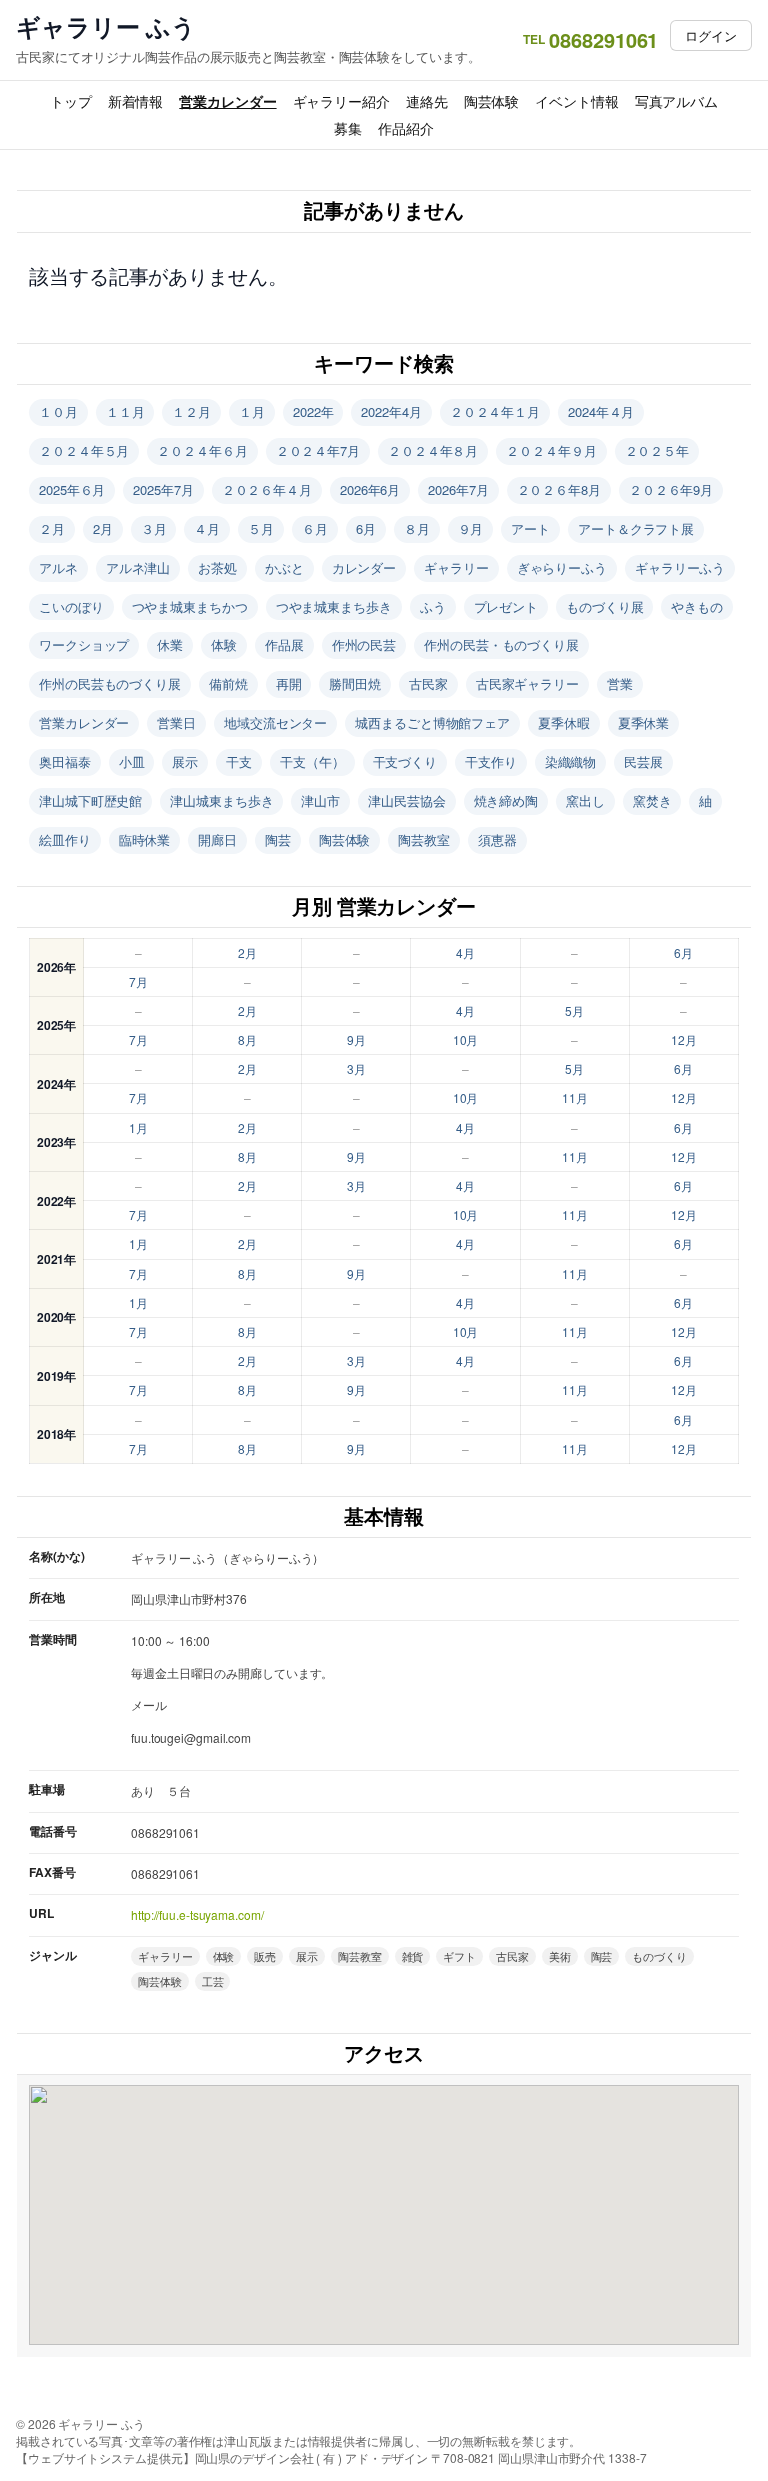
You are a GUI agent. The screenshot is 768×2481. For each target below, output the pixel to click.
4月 (465, 952)
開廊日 (217, 839)
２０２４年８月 (433, 450)
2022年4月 (391, 411)
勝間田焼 (355, 683)
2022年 (313, 411)
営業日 (176, 722)
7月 (138, 981)
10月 (466, 1039)
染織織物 (571, 761)
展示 (185, 761)
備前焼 (228, 683)
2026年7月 (458, 489)
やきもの (697, 606)
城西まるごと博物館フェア (432, 722)
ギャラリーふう (680, 567)
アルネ (58, 567)
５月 (261, 528)
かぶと (284, 567)
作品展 (284, 644)
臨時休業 (145, 839)
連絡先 (427, 101)
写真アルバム (676, 101)
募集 (348, 128)
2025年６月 (72, 489)
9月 (356, 1039)
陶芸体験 (492, 101)
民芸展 (643, 761)
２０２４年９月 (551, 450)
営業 (620, 683)
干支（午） (312, 761)
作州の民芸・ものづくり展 (501, 644)
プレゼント (506, 606)
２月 (52, 528)
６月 (315, 528)
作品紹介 (406, 128)
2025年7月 (163, 489)
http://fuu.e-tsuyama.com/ (197, 1914)
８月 (417, 528)
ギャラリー (456, 567)
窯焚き (652, 800)
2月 (103, 528)
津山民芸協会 (406, 800)
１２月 (191, 411)
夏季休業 (644, 722)
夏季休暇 (564, 722)
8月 (247, 1039)
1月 (138, 1127)
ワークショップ (84, 644)
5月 (574, 1010)
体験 (224, 644)
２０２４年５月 (84, 450)
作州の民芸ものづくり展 (110, 683)
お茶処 (217, 567)
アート (530, 528)
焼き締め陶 (506, 800)
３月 (154, 528)
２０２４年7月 (318, 450)
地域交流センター (275, 722)
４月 (207, 528)
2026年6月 (370, 489)
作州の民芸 (364, 644)
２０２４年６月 (202, 450)
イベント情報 (576, 101)
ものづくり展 (604, 606)
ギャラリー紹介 (341, 101)
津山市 (320, 800)
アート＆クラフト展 (636, 528)
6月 (366, 528)
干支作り (491, 761)
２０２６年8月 (559, 489)
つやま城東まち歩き (334, 606)
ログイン (711, 35)
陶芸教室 (424, 839)
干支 (239, 761)
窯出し (585, 800)
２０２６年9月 (671, 489)
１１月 (125, 411)
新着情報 (136, 101)
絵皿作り (65, 839)
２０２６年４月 (267, 489)
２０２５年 (657, 450)
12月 (684, 1039)
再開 (289, 683)
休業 (170, 644)
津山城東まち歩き (221, 800)
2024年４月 (601, 411)
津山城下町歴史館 (90, 800)
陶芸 (278, 839)
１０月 (58, 411)
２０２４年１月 (495, 411)
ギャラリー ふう (106, 26)
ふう (433, 606)
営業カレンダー (227, 101)
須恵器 (497, 839)
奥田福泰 (65, 761)
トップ (71, 101)
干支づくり (405, 761)
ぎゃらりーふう (562, 567)
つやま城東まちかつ (190, 606)
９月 (471, 528)
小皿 (132, 761)
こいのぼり (71, 606)
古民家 (428, 683)
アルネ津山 (138, 567)
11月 (575, 1097)
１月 (252, 411)
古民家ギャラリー (527, 683)
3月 (356, 1068)
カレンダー (364, 567)
